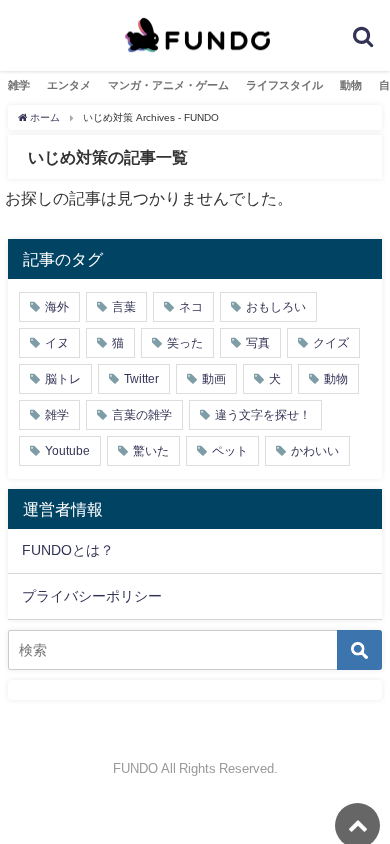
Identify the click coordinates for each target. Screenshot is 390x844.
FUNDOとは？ (68, 550)
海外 (57, 307)
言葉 (124, 307)
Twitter (141, 379)
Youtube (67, 451)
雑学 (19, 85)
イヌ (57, 343)
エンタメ (69, 85)
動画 (214, 379)
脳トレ (63, 379)
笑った (185, 343)
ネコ (191, 307)
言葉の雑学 (142, 415)
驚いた (151, 451)
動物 (351, 85)
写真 (258, 343)
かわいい (315, 451)
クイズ (331, 343)
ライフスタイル (284, 85)
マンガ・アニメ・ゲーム (168, 85)
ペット (230, 451)
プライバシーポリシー (92, 596)
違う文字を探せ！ (263, 415)
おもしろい (276, 307)
